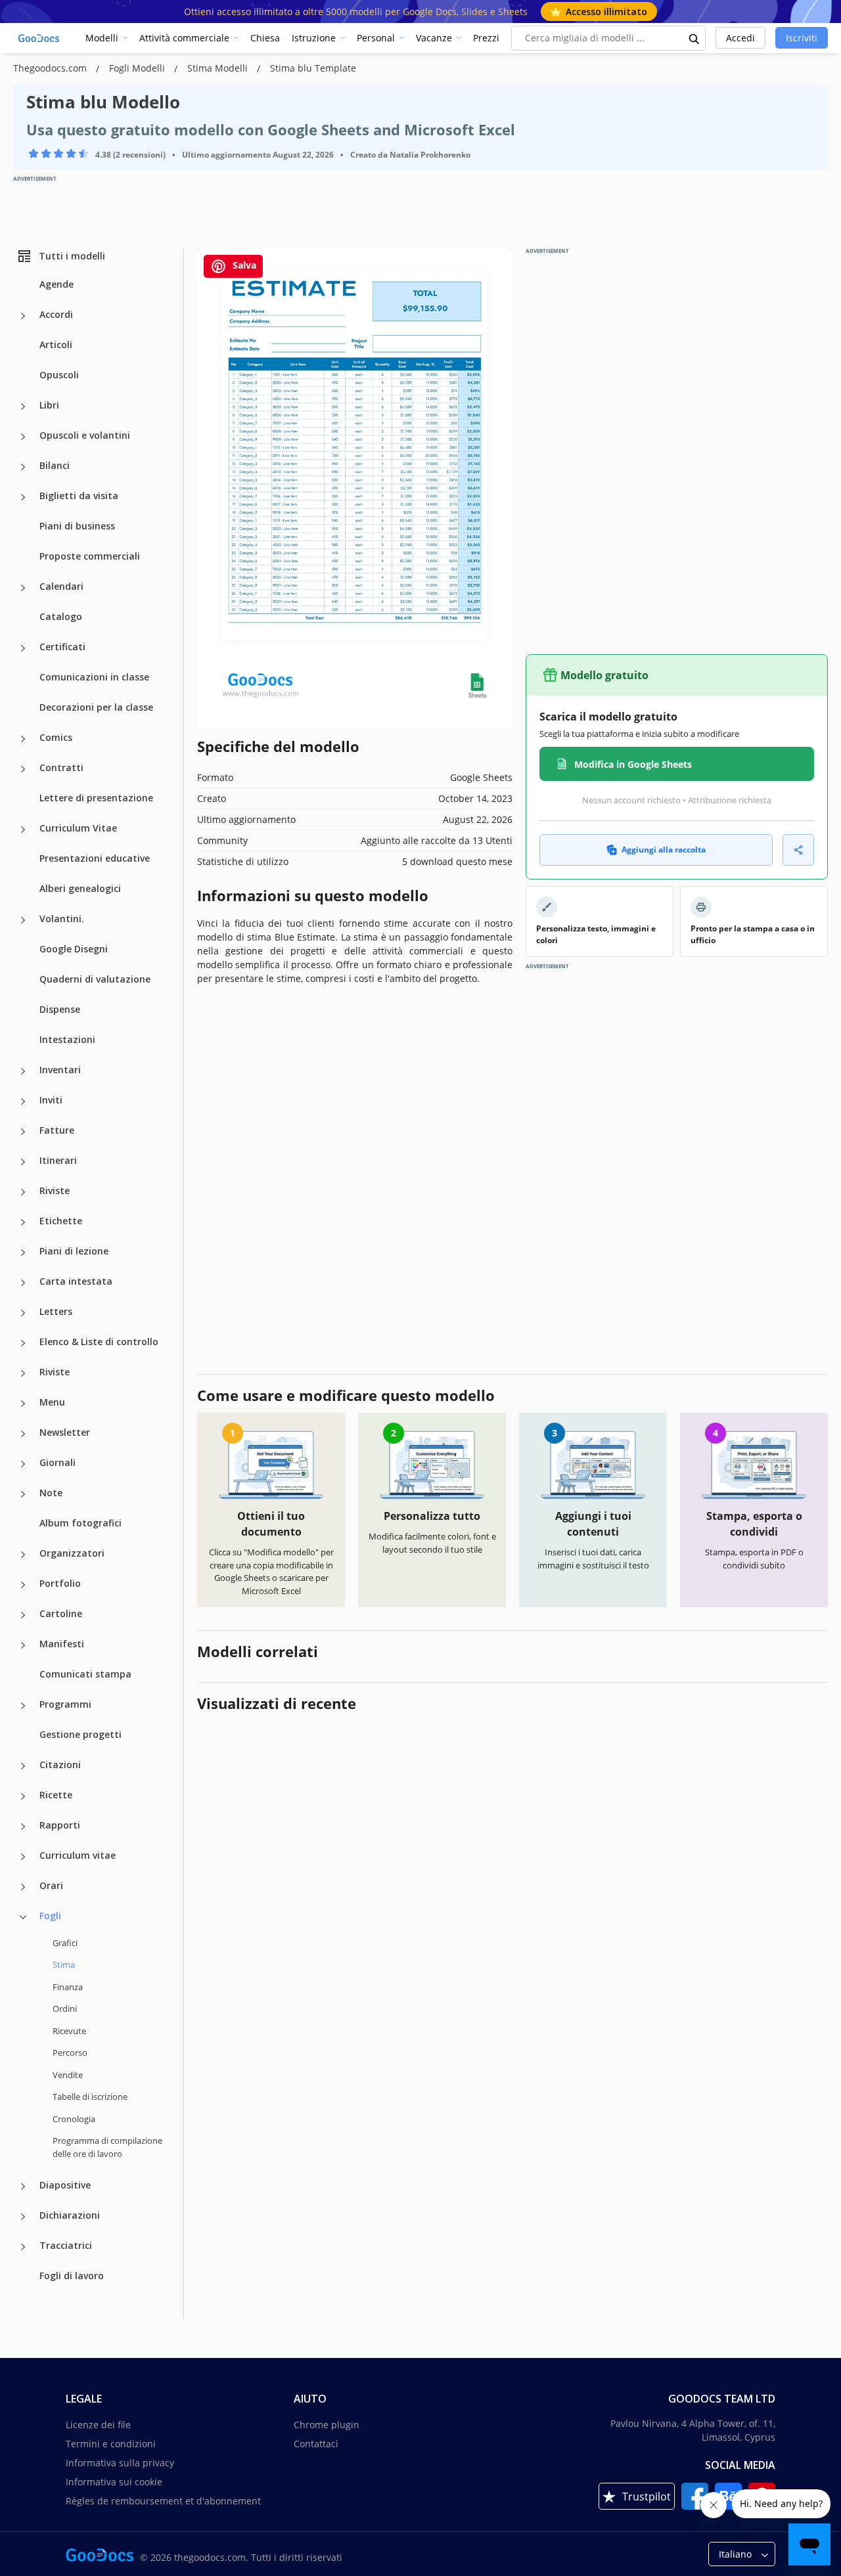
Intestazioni (67, 1039)
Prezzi (486, 38)
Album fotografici (80, 1523)
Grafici (65, 1943)
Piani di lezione (74, 1251)
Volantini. (62, 919)
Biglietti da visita (79, 496)
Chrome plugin (327, 2425)
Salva (243, 265)
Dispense (60, 1009)
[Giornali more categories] (23, 1464)
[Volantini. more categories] (23, 920)
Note (51, 1493)
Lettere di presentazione (96, 798)
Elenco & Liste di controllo (99, 1342)
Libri (49, 405)
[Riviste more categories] (23, 1192)
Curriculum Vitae (78, 828)
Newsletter (65, 1432)
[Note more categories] (23, 1494)
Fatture (57, 1130)
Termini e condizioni (111, 2444)
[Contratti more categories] (23, 769)
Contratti (61, 767)
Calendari (61, 586)
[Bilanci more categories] (23, 467)
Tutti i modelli (72, 256)
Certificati (62, 647)
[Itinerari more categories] (23, 1162)
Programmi (65, 1704)
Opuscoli (59, 375)
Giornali (57, 1462)
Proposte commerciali (90, 556)
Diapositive (65, 2185)
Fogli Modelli (138, 68)
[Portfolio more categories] (23, 1585)
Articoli (56, 344)
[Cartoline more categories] (23, 1615)
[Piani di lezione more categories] (23, 1253)
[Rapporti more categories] (23, 1827)
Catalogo (61, 616)
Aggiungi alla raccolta (664, 850)
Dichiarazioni (70, 2215)
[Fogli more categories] (23, 1917)
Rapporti (60, 1825)
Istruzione (314, 38)
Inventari (60, 1070)
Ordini (65, 2009)
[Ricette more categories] (23, 1796)
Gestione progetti (80, 1734)
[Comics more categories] (23, 739)
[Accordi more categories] (23, 316)
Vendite (68, 2075)
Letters (56, 1311)
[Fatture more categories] (23, 1132)
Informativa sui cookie (114, 2482)
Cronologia (74, 2119)
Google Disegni (74, 949)
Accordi (56, 314)
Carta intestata (76, 1281)
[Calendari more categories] (23, 588)
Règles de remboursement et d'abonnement (163, 2501)
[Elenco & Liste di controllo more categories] (23, 1343)
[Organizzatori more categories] (23, 1555)
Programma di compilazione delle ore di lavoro (107, 2147)
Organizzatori (72, 1553)
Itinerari (58, 1160)
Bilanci (55, 465)
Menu (52, 1402)
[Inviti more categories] (23, 1101)
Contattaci (316, 2444)
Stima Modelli (219, 68)
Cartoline (61, 1613)
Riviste (55, 1190)
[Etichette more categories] (23, 1222)
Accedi (740, 38)
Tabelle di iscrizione (90, 2097)
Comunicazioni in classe (94, 677)
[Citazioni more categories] (23, 1766)
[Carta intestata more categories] (23, 1283)
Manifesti (62, 1644)
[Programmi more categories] (23, 1706)
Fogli (50, 1916)
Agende (57, 284)
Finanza (68, 1987)
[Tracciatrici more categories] (23, 2247)
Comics (56, 737)
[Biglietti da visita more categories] (23, 497)
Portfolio (60, 1583)
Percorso (70, 2053)
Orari (51, 1885)
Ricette (56, 1795)
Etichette (61, 1221)
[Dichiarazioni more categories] (23, 2217)
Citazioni (60, 1765)
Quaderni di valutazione (95, 979)
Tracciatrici (66, 2245)
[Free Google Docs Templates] (39, 38)
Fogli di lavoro (72, 2276)
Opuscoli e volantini (85, 435)
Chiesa (265, 38)
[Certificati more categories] (23, 648)
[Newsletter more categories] (23, 1434)
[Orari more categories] (23, 1887)
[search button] (694, 38)
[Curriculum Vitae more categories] (23, 830)
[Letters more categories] (23, 1313)
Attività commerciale (184, 38)
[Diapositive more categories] (23, 2187)
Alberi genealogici (80, 888)
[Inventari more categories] (23, 1071)
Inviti (51, 1100)
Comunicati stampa (85, 1674)
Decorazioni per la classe (96, 707)
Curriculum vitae (78, 1855)
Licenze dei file (98, 2425)
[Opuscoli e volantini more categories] (23, 437)
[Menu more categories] (23, 1404)
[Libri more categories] (23, 407)
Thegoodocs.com (51, 68)
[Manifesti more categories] (23, 1645)
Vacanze (434, 38)
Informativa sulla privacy (120, 2463)
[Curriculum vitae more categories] (23, 1857)
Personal (376, 38)
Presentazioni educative (95, 858)
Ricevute (69, 2031)
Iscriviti (802, 38)
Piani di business (77, 526)
